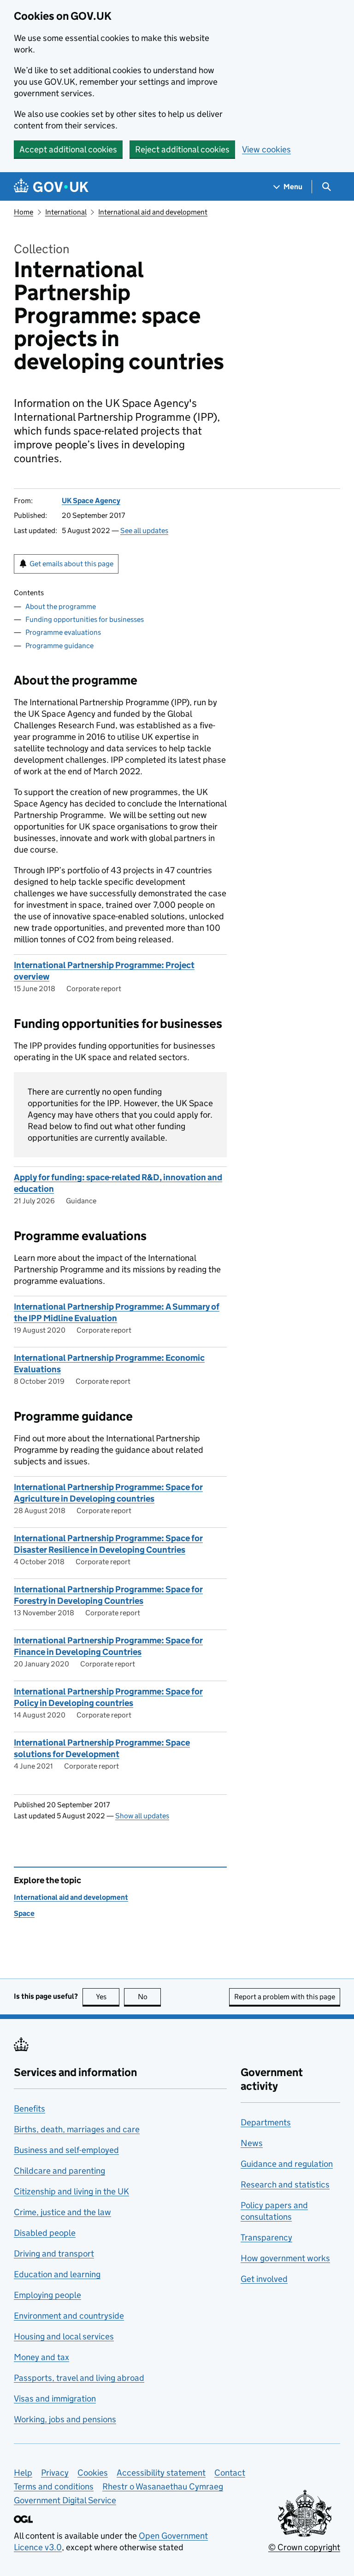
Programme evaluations (63, 632)
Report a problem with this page (285, 1997)
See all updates (144, 531)
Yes (108, 1997)
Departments (266, 2122)
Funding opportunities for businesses (85, 619)
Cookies (93, 2473)
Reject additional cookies (182, 149)
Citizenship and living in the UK (71, 2191)
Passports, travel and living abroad (79, 2378)
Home (24, 212)
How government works (285, 2258)
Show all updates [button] (142, 1816)
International (66, 212)
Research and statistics (285, 2184)
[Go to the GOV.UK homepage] (51, 187)
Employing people (47, 2295)
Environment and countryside (69, 2316)
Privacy (55, 2473)
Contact (230, 2473)
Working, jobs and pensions (65, 2419)
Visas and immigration (55, 2399)
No (149, 1997)
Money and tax (41, 2357)
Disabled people (45, 2233)
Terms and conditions (54, 2486)
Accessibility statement (161, 2473)
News (252, 2143)
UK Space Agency (91, 501)
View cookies (266, 149)
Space (24, 1913)
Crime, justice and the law (62, 2212)
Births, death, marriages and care (77, 2129)
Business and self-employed (66, 2150)
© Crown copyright (304, 2547)
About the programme (61, 606)
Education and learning (57, 2274)
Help (23, 2473)
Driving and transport (54, 2254)
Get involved (264, 2279)
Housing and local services (64, 2336)
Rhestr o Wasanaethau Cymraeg (163, 2486)
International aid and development (153, 212)
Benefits (29, 2109)
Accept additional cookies (68, 149)
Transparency (266, 2237)
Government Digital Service (65, 2500)
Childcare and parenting (59, 2171)
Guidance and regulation (287, 2164)
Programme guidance (59, 646)
